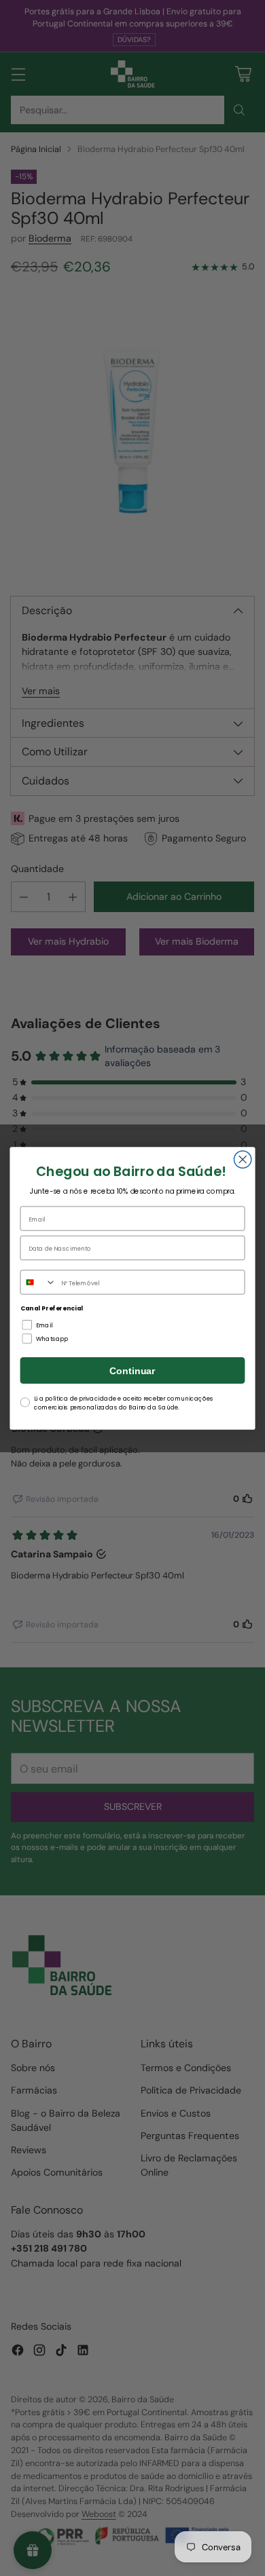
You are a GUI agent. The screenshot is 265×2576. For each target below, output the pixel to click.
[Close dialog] (243, 1159)
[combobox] (38, 1282)
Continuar (132, 1370)
